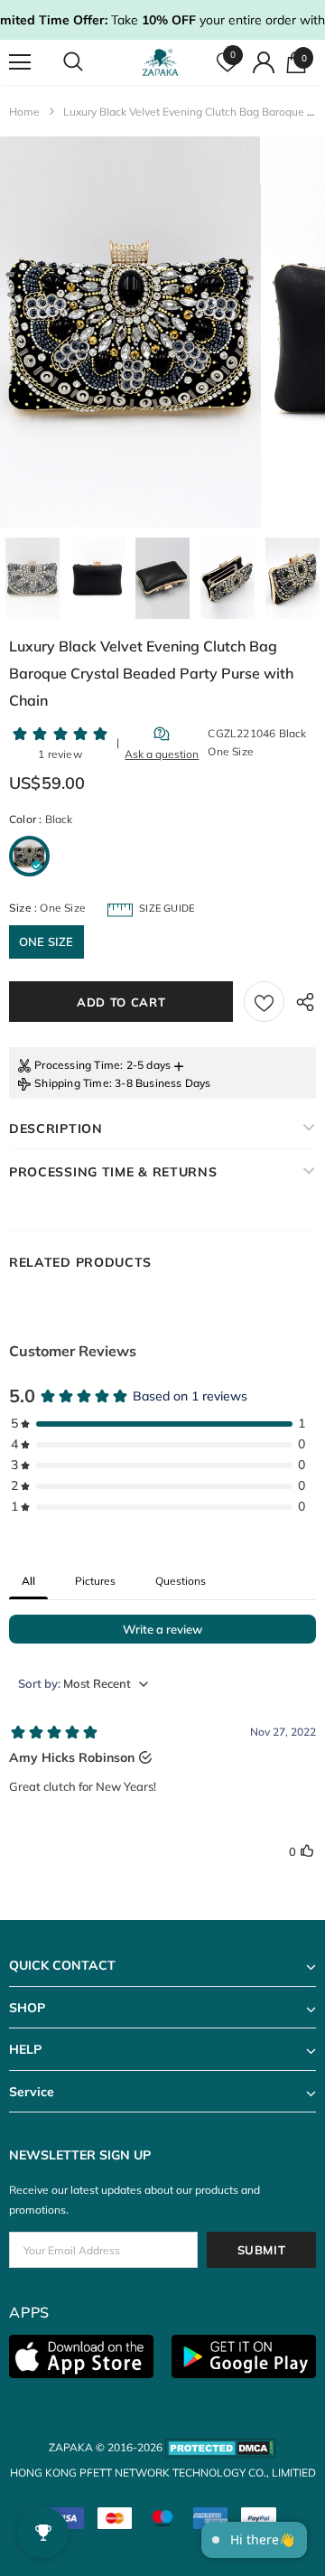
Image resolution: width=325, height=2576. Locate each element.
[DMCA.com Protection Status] (221, 2447)
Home (24, 112)
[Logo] (160, 62)
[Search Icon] (90, 62)
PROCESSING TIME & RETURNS (113, 1172)
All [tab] (28, 1581)
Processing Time (77, 1065)
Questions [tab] (181, 1581)
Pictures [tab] (95, 1581)
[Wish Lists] (264, 1002)
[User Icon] (264, 62)
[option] (130, 333)
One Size (46, 941)
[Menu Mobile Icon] (20, 62)
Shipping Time (72, 1083)
